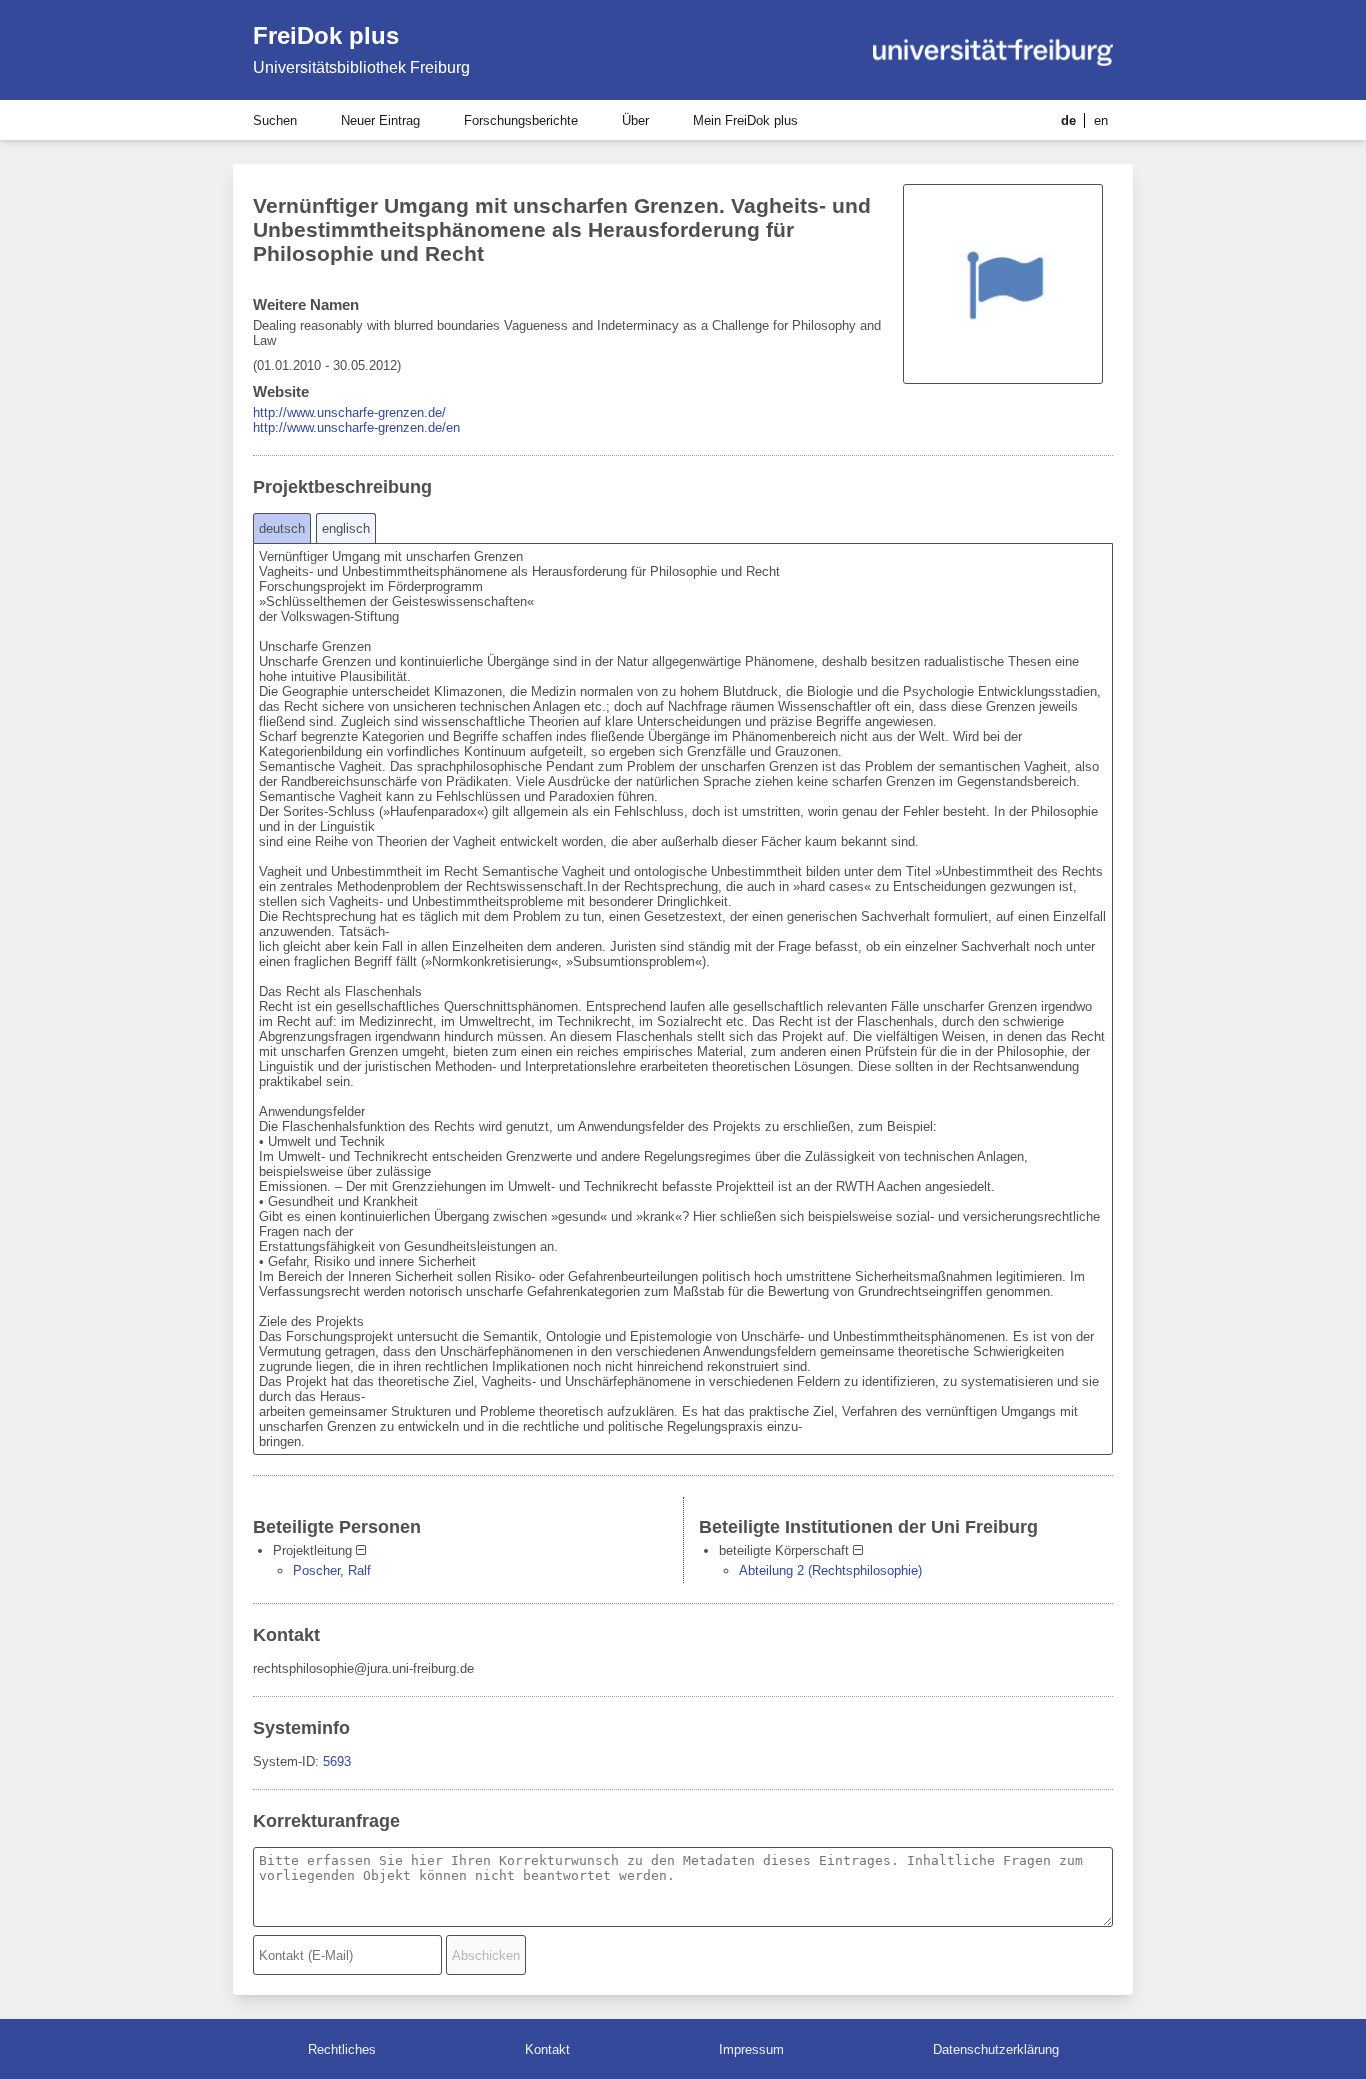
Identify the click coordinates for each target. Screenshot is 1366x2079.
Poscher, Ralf (332, 1570)
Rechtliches (342, 2049)
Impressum (751, 2049)
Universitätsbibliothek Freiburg (361, 67)
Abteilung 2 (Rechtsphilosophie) (830, 1570)
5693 (337, 1761)
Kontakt (547, 2049)
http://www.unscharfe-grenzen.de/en (356, 427)
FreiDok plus (326, 35)
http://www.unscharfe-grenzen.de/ (349, 412)
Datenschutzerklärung (996, 2049)
